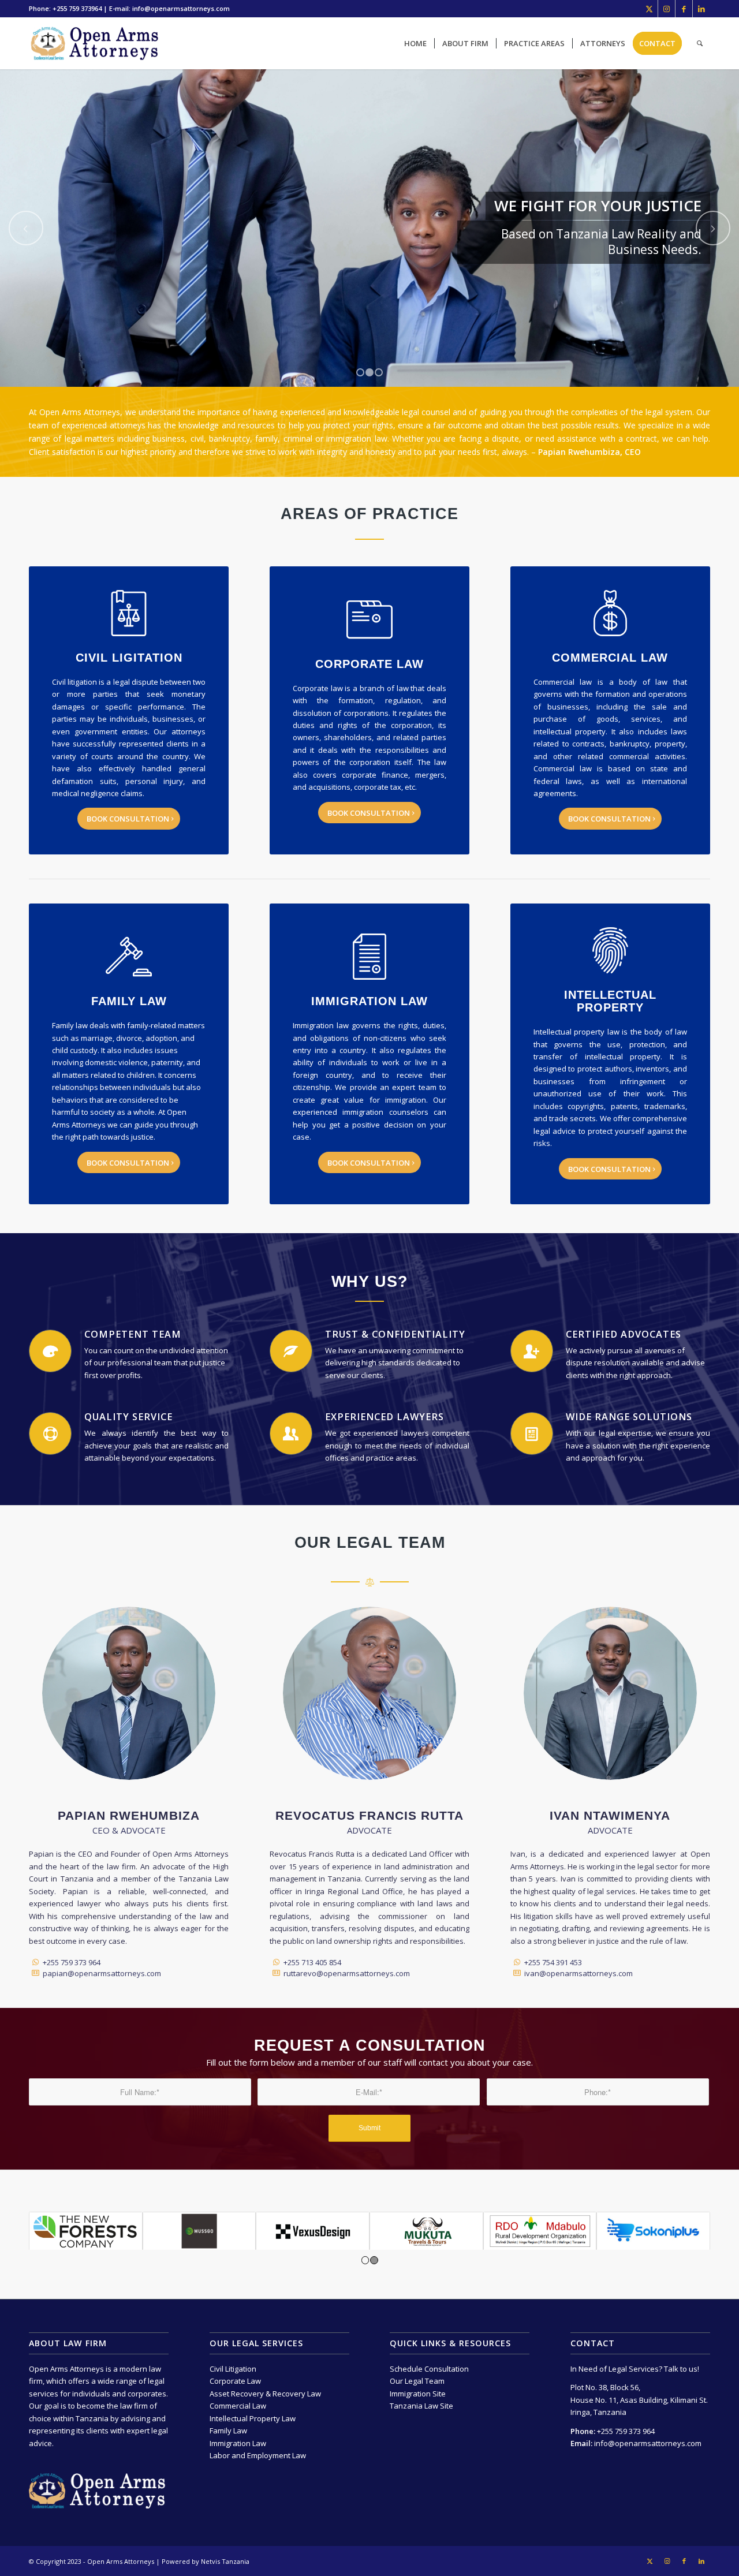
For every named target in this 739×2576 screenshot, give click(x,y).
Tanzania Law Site (421, 2406)
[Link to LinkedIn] (701, 9)
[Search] (700, 43)
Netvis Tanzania (225, 2561)
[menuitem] (415, 43)
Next (713, 228)
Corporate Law (235, 2381)
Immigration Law (238, 2443)
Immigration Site (418, 2394)
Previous (26, 228)
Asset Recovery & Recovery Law (265, 2394)
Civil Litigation (233, 2369)
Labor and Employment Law (258, 2455)
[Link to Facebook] (684, 9)
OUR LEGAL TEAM (370, 1543)
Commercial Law (238, 2406)
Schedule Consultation (429, 2369)
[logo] (105, 43)
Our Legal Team (417, 2381)
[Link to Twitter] (649, 9)
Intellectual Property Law (253, 2418)
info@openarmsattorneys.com (647, 2443)
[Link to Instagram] (667, 9)
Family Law (228, 2431)
